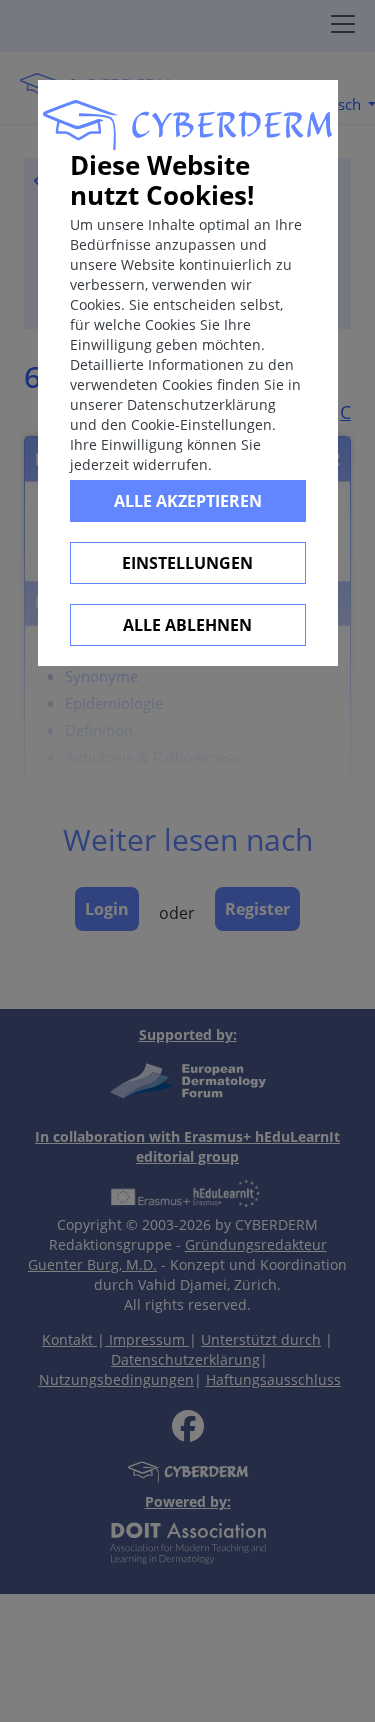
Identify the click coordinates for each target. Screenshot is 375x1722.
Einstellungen (187, 563)
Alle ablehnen (187, 625)
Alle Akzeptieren (188, 501)
